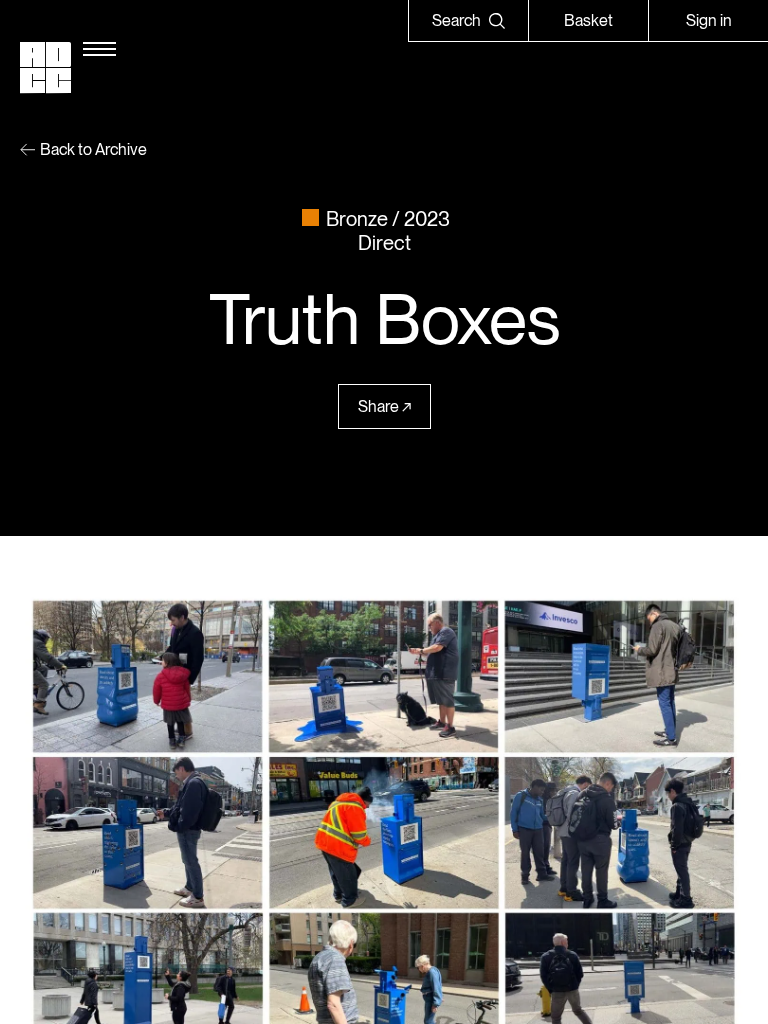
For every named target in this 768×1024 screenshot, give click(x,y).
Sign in (709, 20)
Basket (588, 20)
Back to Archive (93, 149)
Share (378, 406)
